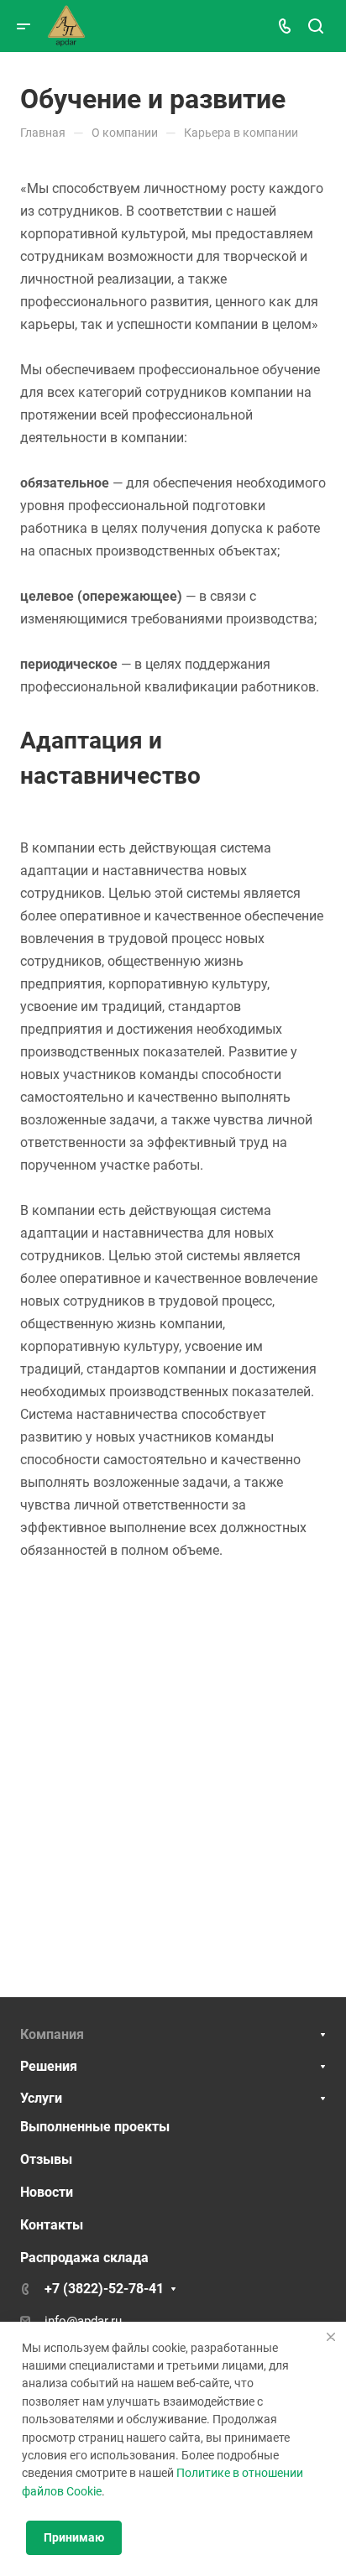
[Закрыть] (331, 2337)
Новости (47, 2192)
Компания (52, 2034)
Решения (49, 2066)
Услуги (41, 2098)
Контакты (52, 2225)
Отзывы (46, 2159)
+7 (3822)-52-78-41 (104, 2289)
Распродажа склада (84, 2258)
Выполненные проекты (95, 2127)
